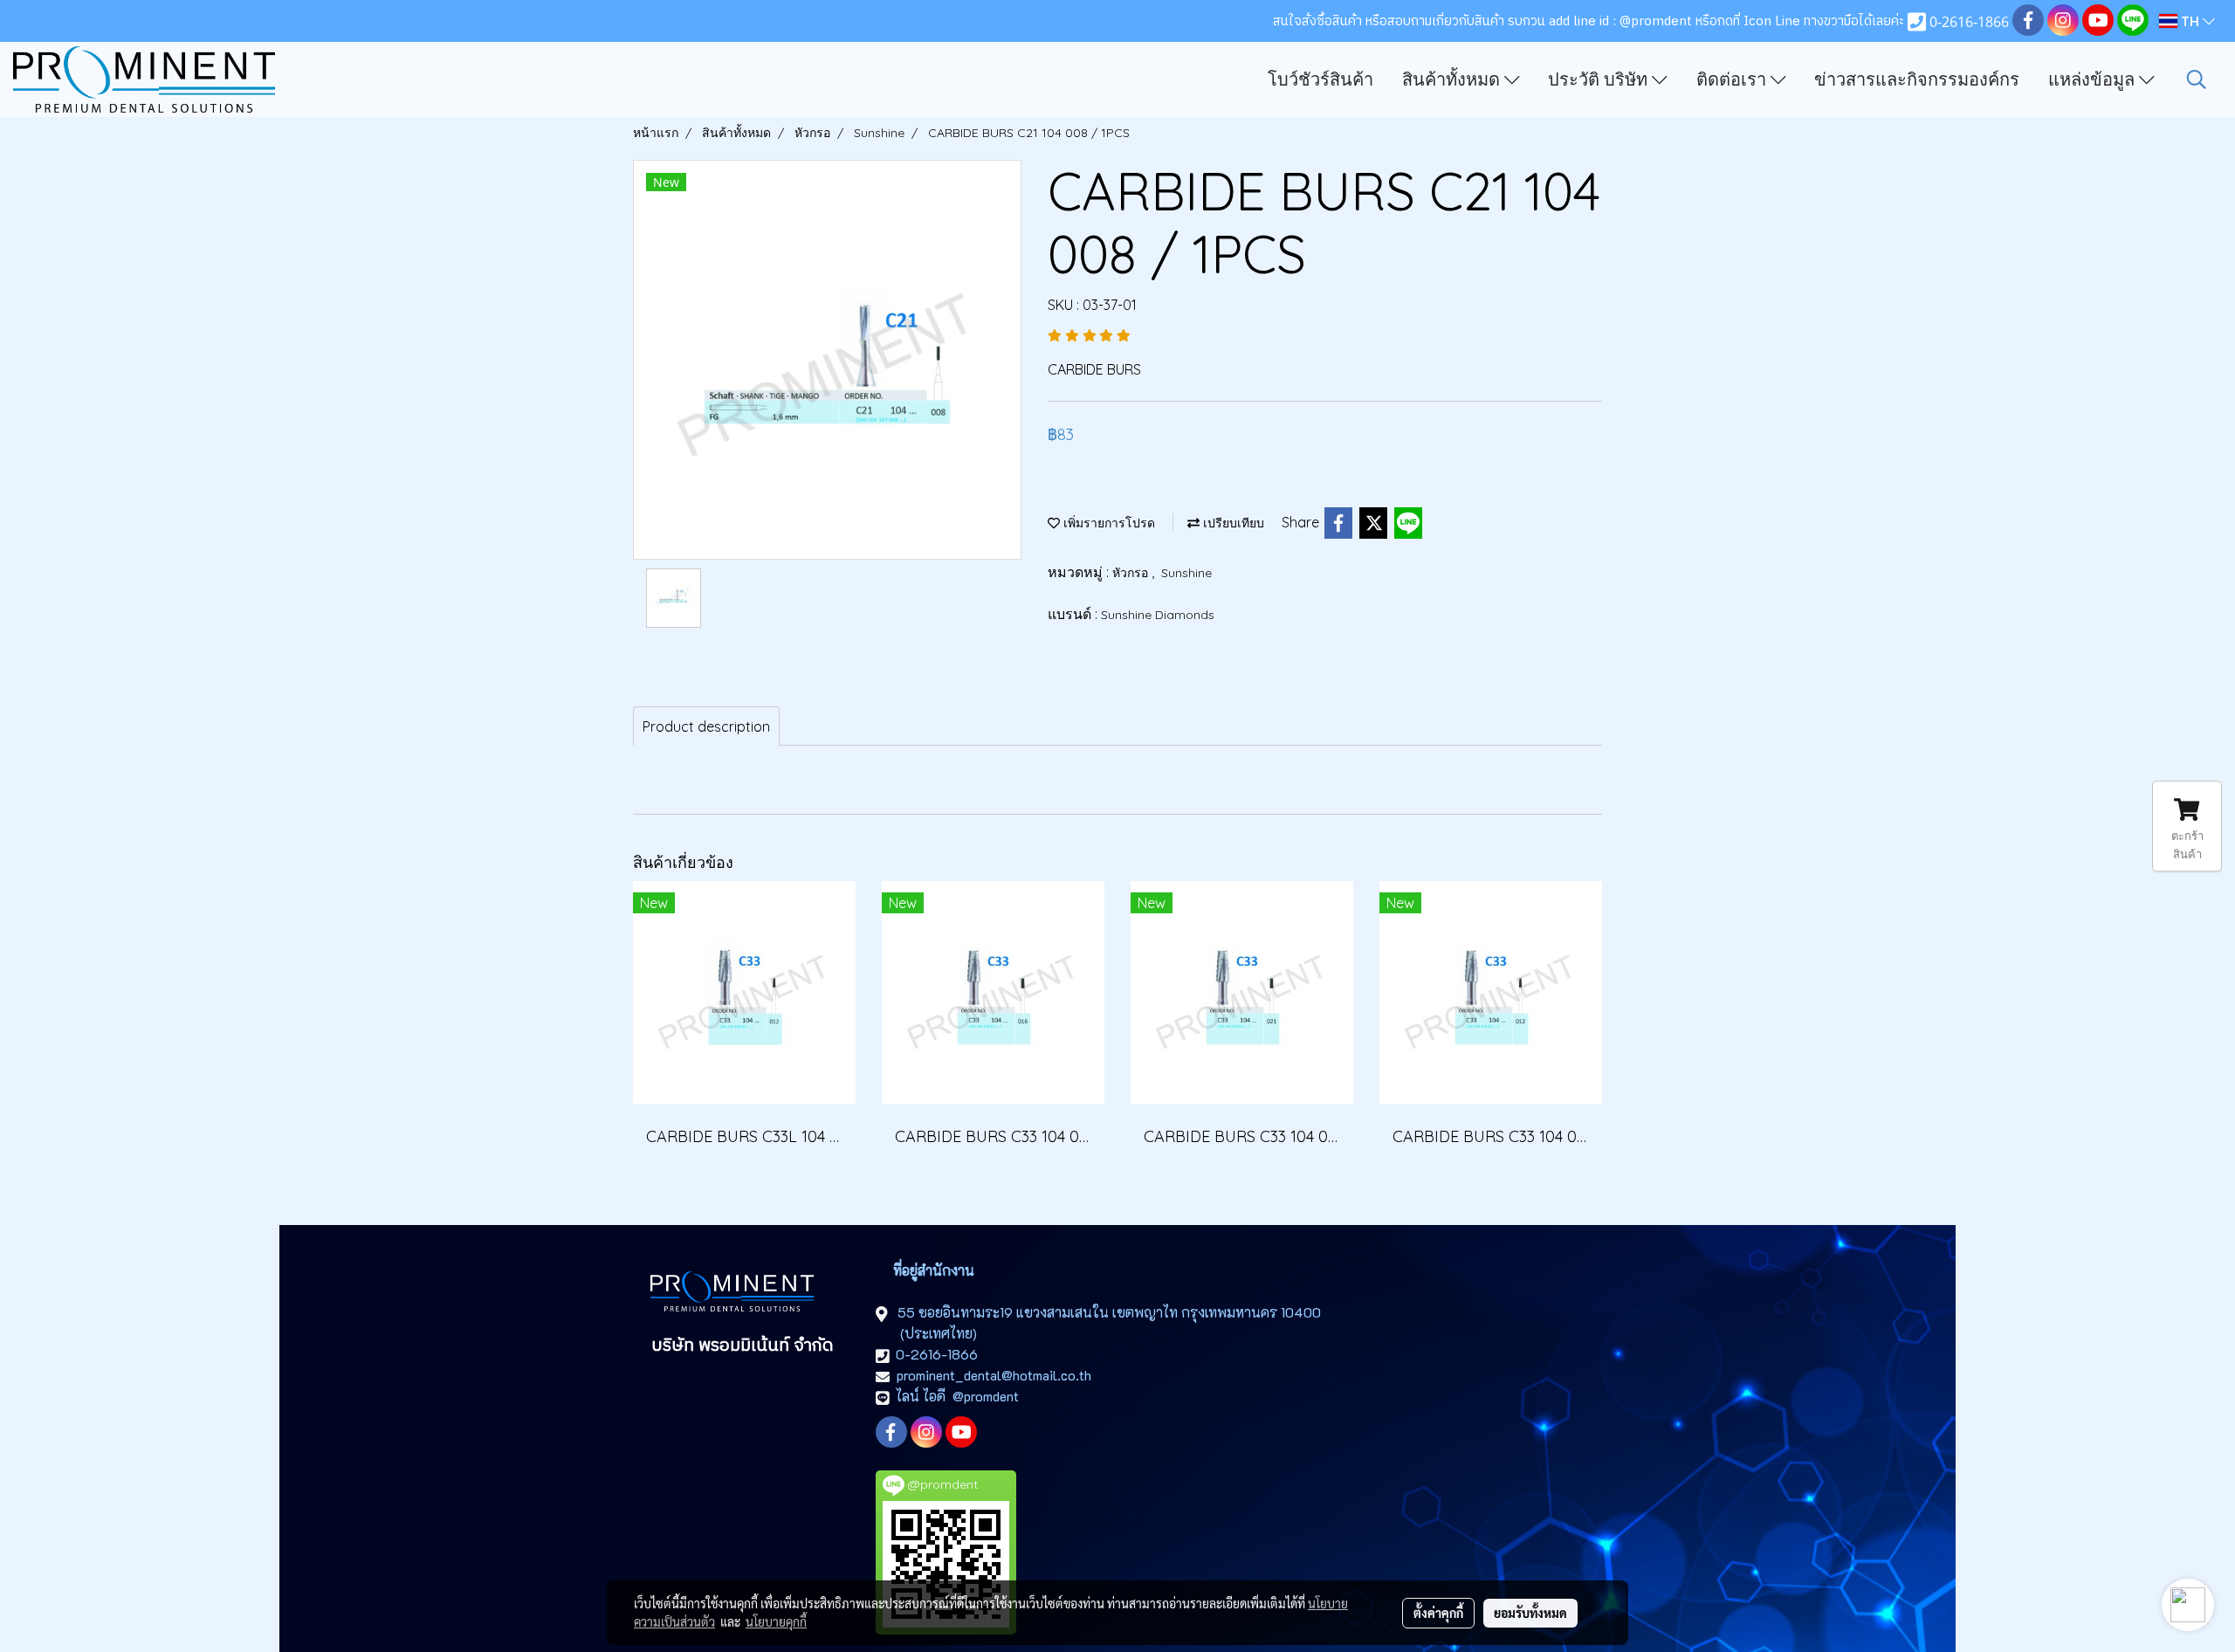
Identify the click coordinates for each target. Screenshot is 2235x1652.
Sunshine (1186, 573)
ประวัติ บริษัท (1600, 79)
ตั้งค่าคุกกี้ (1438, 1613)
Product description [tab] (706, 726)
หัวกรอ (1132, 573)
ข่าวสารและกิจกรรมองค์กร (1917, 79)
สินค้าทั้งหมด (1453, 79)
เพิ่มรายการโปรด (1107, 523)
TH (2190, 21)
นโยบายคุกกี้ (776, 1621)
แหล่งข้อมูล (2094, 79)
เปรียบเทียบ (1232, 523)
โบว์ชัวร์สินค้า (1320, 79)
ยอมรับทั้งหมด (1530, 1613)
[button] (2197, 79)
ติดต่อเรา (1733, 79)
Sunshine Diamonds (1158, 615)
